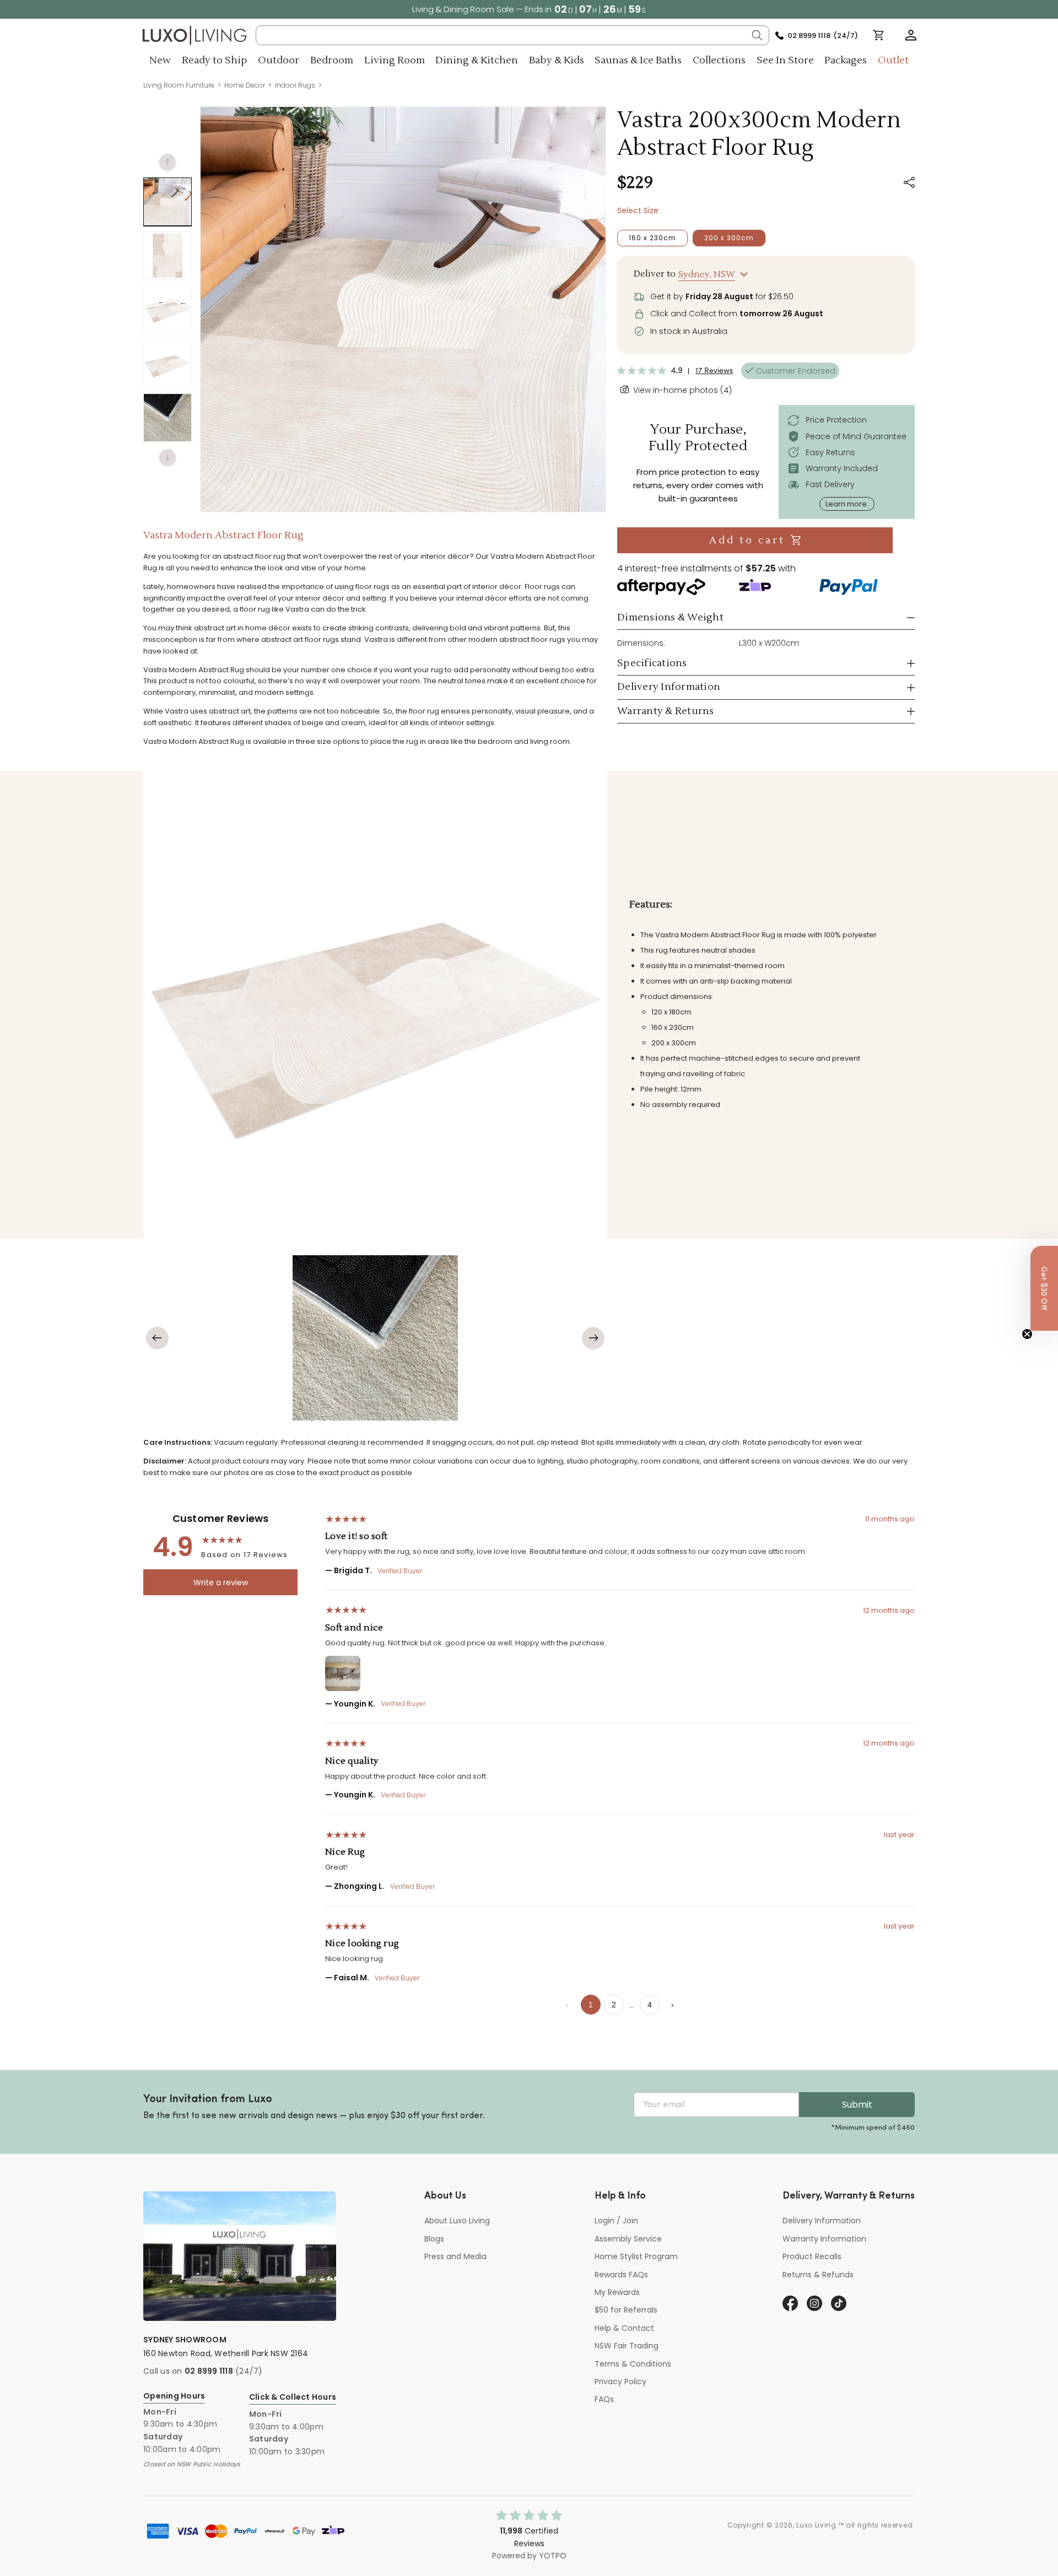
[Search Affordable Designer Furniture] (757, 35)
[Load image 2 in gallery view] (168, 256)
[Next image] (593, 1338)
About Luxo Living (457, 2221)
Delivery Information (822, 2221)
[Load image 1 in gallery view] (168, 202)
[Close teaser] (1027, 1334)
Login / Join (616, 2221)
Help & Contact (624, 2328)
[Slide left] (168, 162)
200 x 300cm (729, 238)
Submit (857, 2105)
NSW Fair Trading (627, 2346)
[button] (911, 35)
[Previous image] (157, 1338)
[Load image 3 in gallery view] (168, 310)
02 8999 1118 (209, 2371)
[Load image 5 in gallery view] (168, 418)
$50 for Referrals (626, 2310)
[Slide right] (168, 457)
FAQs (604, 2399)
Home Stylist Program (636, 2256)
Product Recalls (812, 2256)
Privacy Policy (620, 2381)
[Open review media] (343, 1673)
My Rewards (617, 2292)
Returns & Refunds (818, 2275)
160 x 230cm (652, 238)
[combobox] (513, 35)
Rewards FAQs (621, 2275)
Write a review (221, 1583)
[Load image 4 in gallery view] (168, 364)
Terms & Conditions (633, 2364)
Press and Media (455, 2256)
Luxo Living (816, 2525)
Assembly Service (628, 2239)
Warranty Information (824, 2239)
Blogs (434, 2239)
